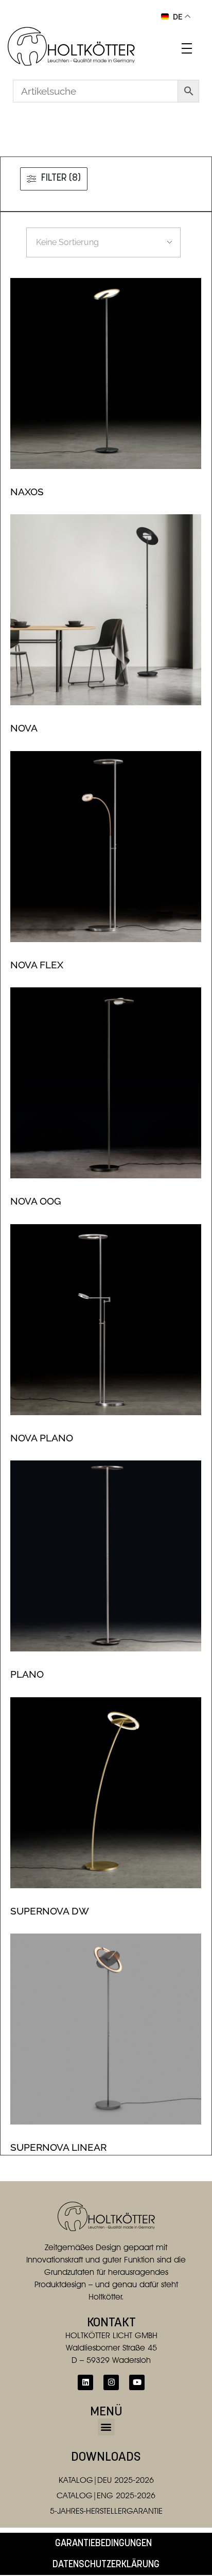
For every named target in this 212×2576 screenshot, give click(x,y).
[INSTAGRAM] (111, 2382)
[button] (106, 2427)
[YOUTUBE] (137, 2382)
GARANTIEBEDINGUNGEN (103, 2544)
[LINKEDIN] (85, 2382)
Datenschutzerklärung (106, 2565)
